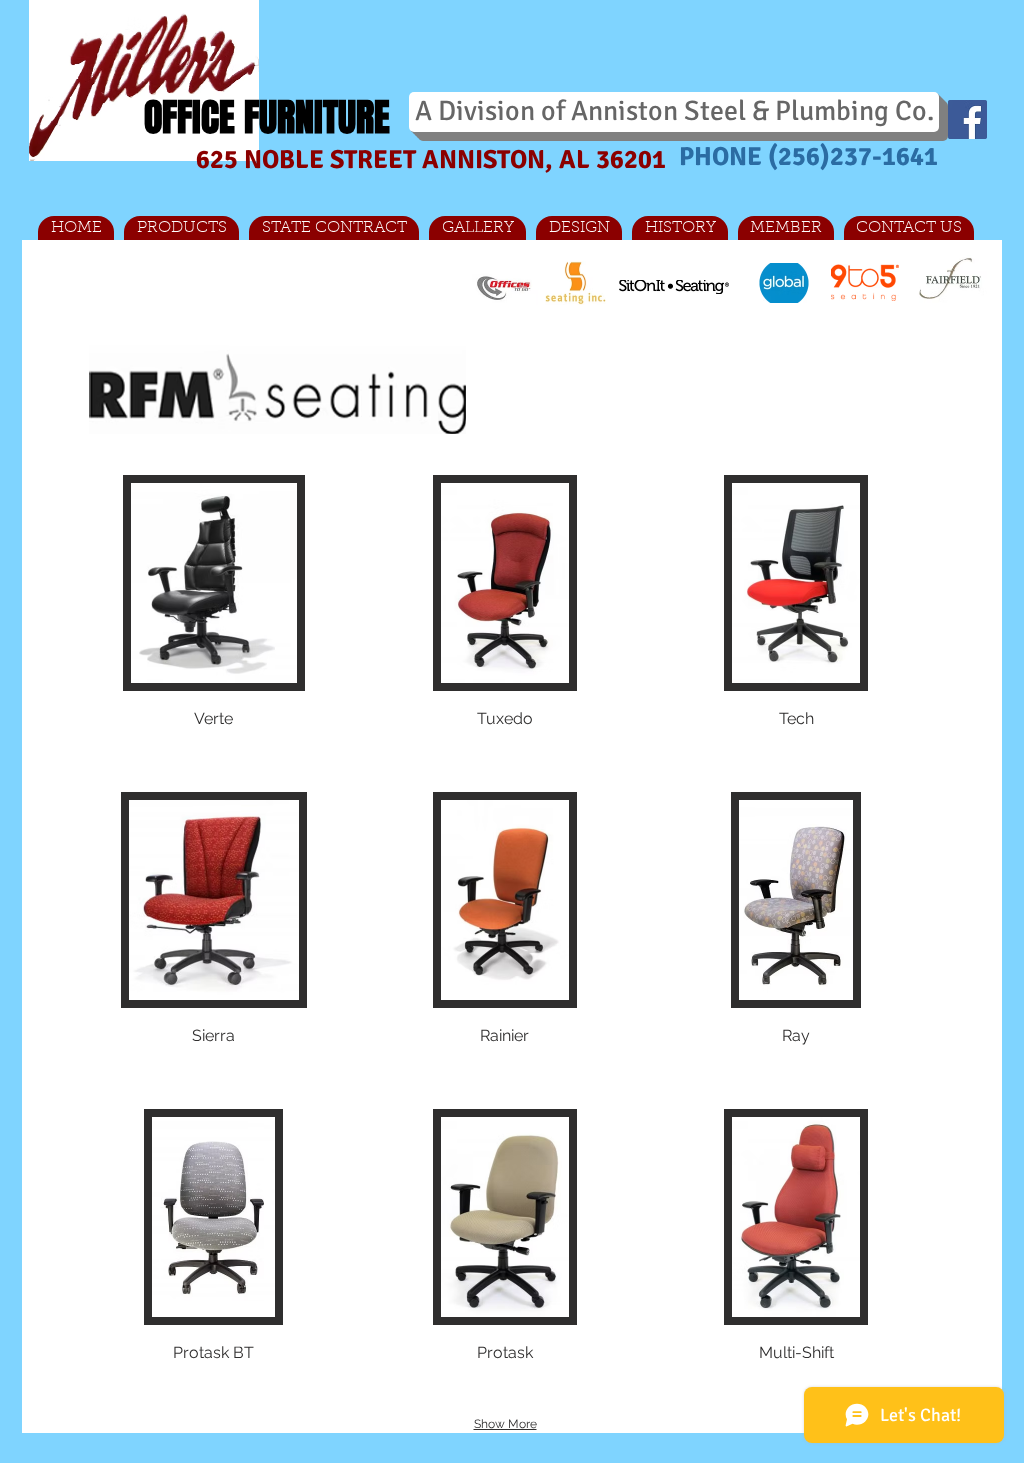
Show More (505, 1424)
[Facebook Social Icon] (967, 119)
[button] (213, 624)
